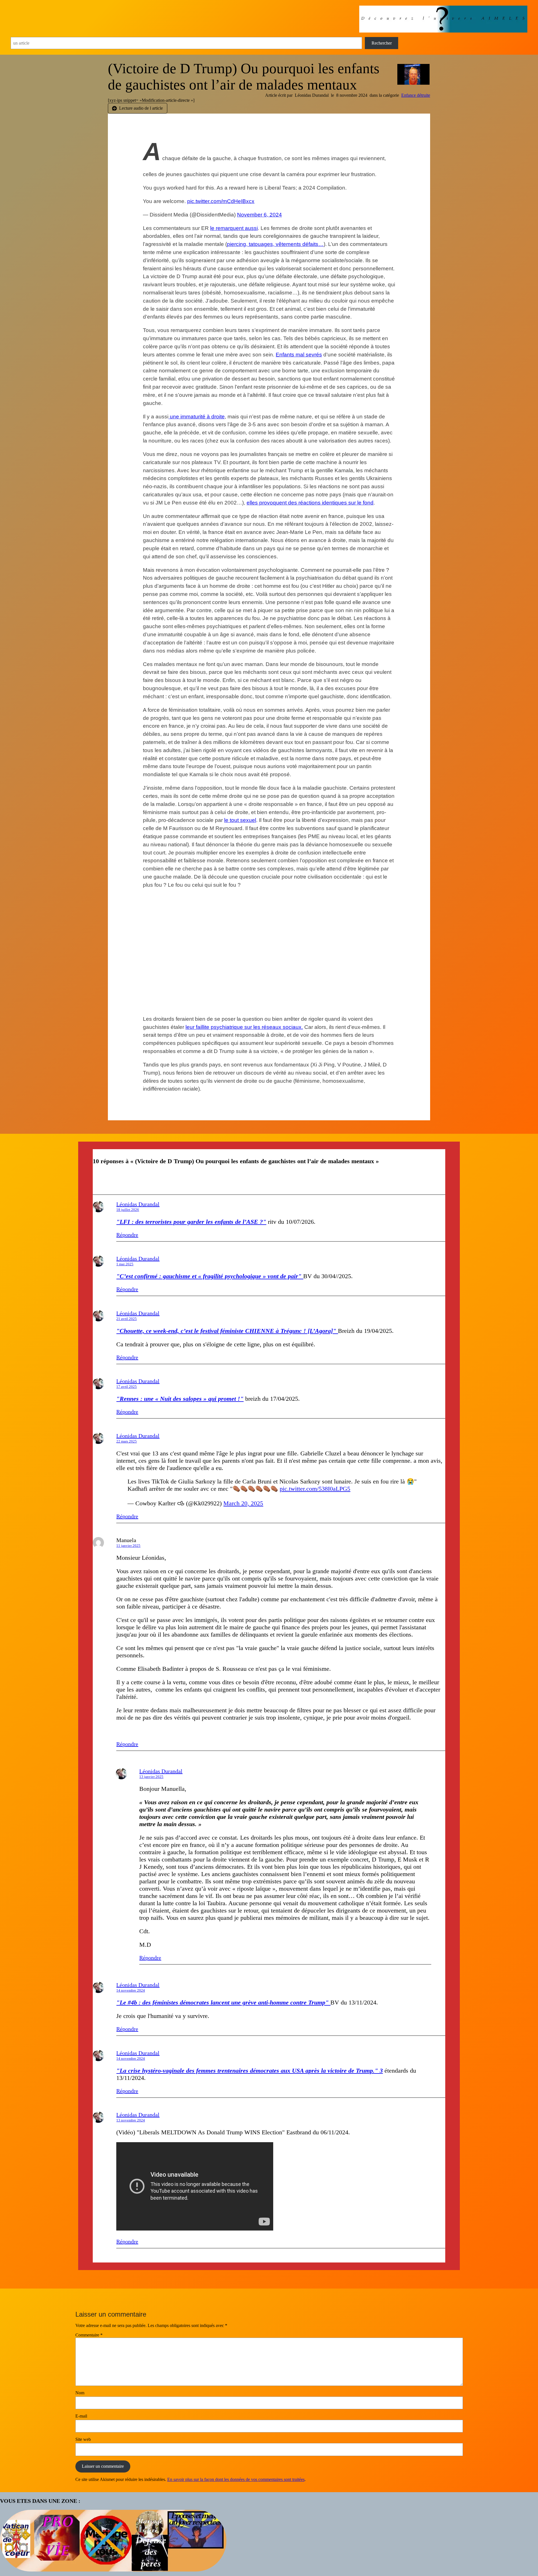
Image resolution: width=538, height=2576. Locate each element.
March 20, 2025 (243, 1503)
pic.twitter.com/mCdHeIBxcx (221, 201)
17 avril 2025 (127, 1387)
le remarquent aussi (234, 228)
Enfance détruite (416, 95)
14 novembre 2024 (131, 1990)
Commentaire (89, 2335)
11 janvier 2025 (128, 1546)
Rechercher (382, 43)
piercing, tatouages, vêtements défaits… (275, 244)
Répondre (127, 1235)
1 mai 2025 (125, 1264)
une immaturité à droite (197, 417)
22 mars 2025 (127, 1441)
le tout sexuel (240, 820)
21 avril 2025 (127, 1319)
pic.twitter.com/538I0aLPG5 (315, 1489)
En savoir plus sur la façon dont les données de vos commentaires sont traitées (236, 2479)
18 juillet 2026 (128, 1210)
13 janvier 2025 (151, 1777)
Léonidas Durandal (138, 1204)
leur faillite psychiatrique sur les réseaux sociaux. (244, 1027)
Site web (83, 2439)
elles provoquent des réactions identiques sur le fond (310, 503)
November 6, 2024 (259, 215)
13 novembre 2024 (131, 2120)
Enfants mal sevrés (299, 355)
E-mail (81, 2416)
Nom (80, 2393)
